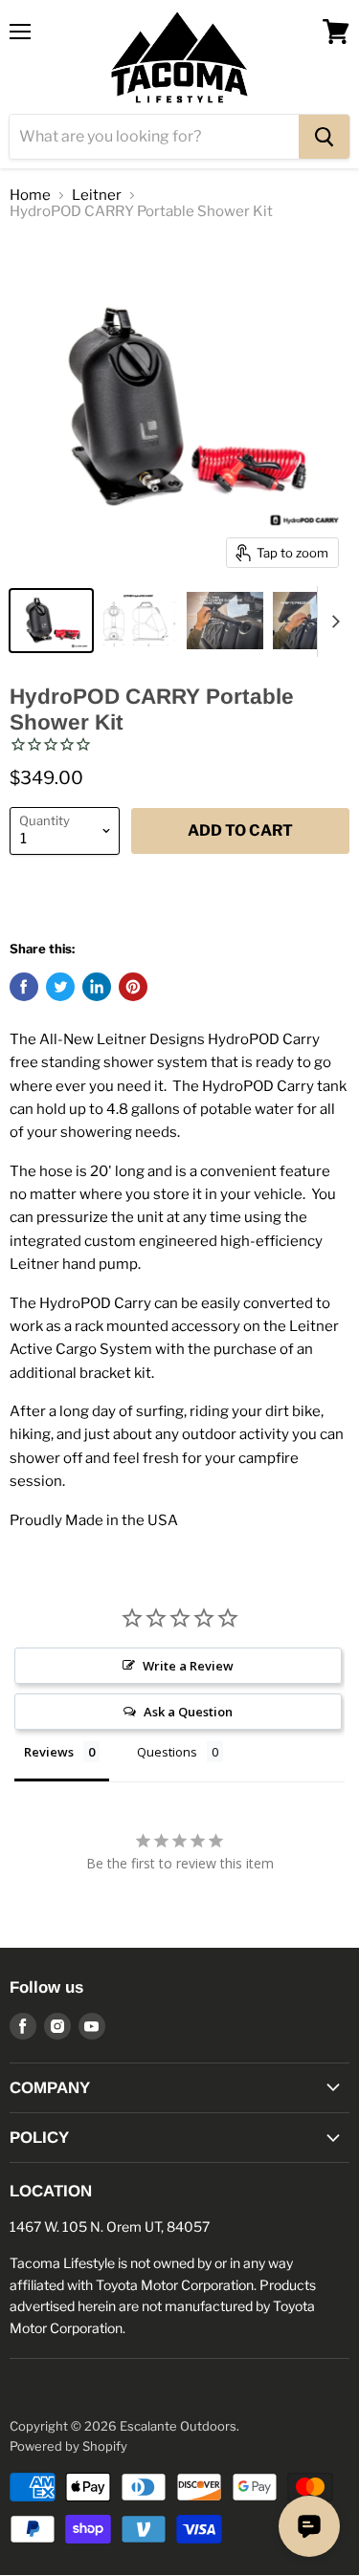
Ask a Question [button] (188, 1712)
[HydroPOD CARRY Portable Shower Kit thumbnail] (51, 621)
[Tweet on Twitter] (60, 987)
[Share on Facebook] (24, 987)
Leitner (97, 196)
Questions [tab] (167, 1752)
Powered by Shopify (68, 2446)
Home (30, 196)
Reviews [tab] (49, 1752)
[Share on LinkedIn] (97, 987)
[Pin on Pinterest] (133, 987)
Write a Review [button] (188, 1666)
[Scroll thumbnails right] (332, 622)
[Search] (324, 137)
